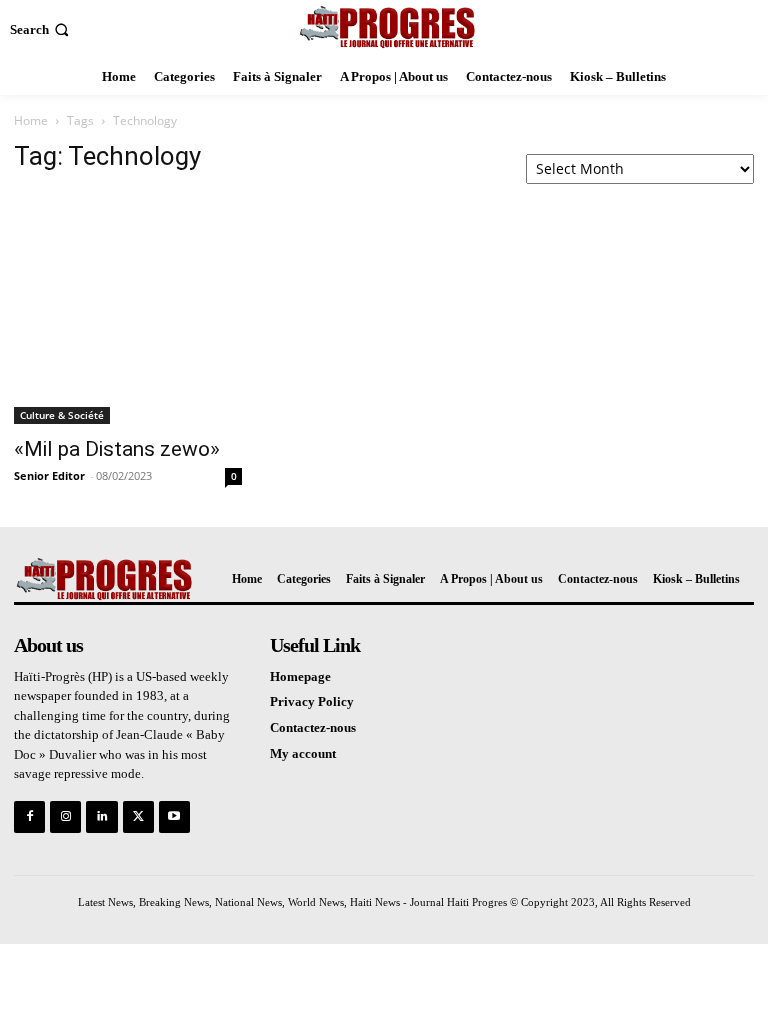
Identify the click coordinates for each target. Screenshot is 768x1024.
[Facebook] (29, 816)
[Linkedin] (101, 816)
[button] (41, 29)
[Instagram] (65, 816)
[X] (138, 816)
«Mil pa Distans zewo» (117, 449)
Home (31, 120)
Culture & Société (62, 415)
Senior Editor (49, 475)
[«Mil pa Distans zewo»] (128, 308)
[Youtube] (174, 816)
